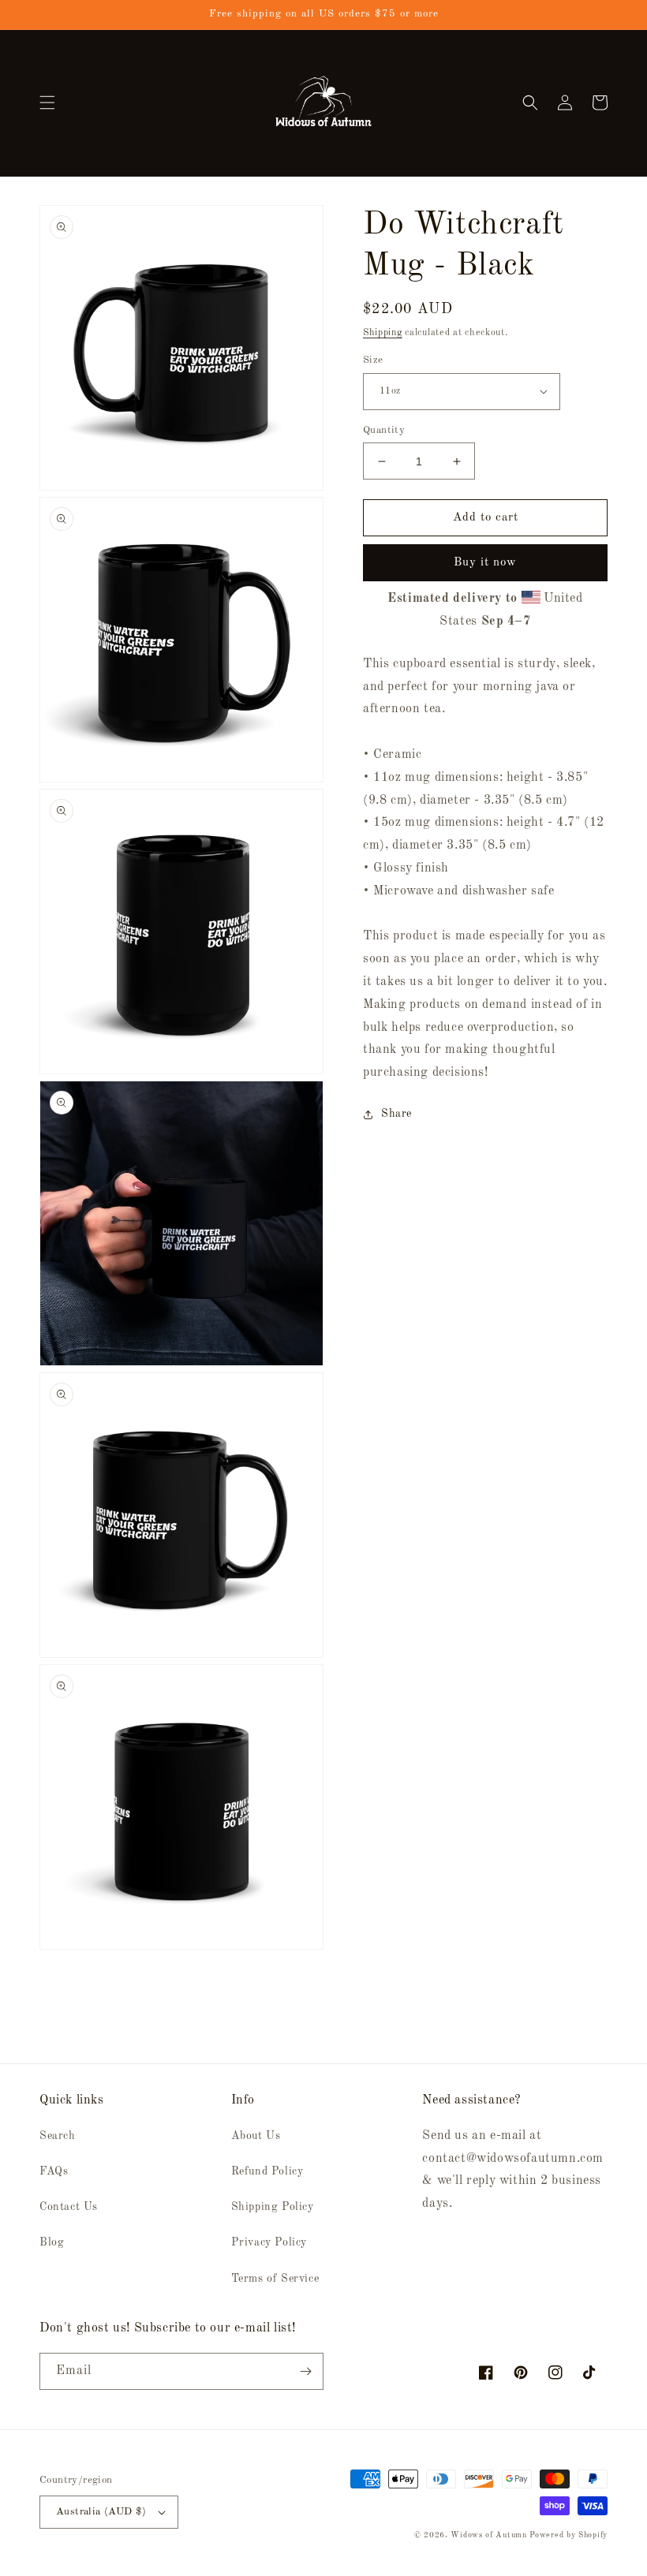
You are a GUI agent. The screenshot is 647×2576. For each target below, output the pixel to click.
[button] (47, 103)
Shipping (383, 333)
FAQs (54, 2171)
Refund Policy (267, 2171)
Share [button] (396, 1114)
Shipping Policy (273, 2207)
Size (373, 360)
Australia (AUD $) (101, 2512)
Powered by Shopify (568, 2535)
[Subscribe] (305, 2371)
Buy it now (485, 563)
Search (58, 2136)
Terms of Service (275, 2279)
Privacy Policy (269, 2242)
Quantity (384, 430)
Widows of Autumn (488, 2535)
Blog (52, 2242)
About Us (256, 2136)
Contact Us (69, 2207)
